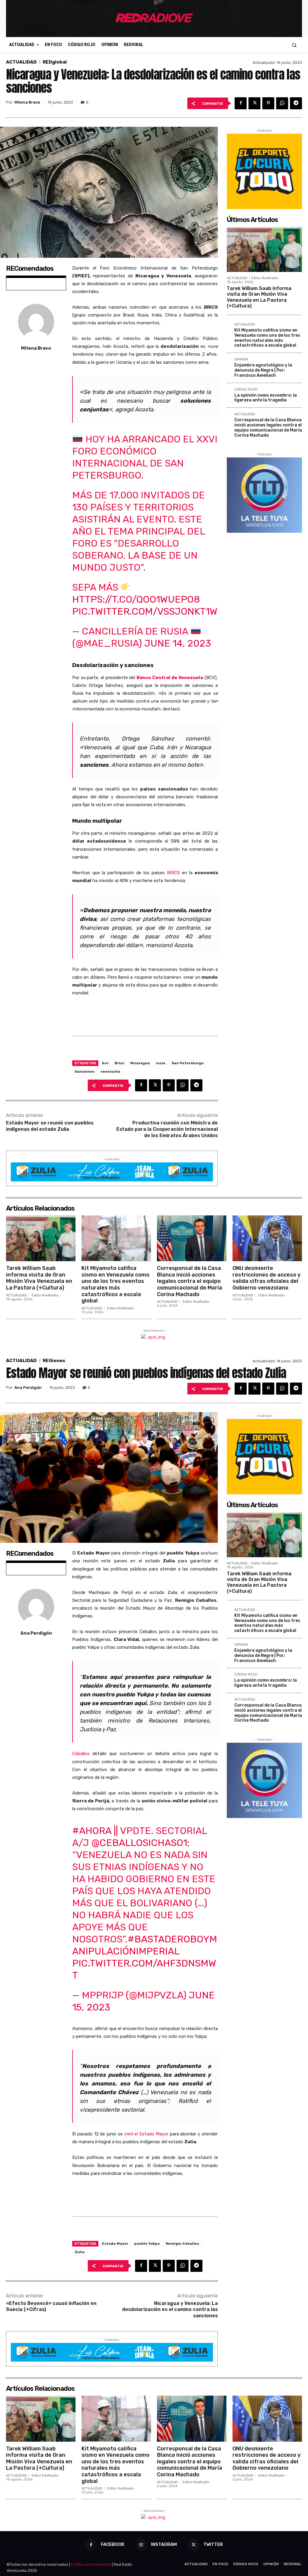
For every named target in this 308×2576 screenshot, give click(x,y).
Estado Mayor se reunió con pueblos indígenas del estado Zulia (50, 1126)
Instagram (164, 2544)
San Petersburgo (188, 1063)
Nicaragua (140, 1063)
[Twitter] (254, 103)
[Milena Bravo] (36, 322)
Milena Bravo (27, 102)
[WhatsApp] (282, 103)
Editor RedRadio (265, 278)
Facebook (112, 2544)
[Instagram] (141, 2545)
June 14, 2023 (178, 643)
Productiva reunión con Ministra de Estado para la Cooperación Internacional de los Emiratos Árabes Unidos (167, 1129)
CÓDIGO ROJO (246, 390)
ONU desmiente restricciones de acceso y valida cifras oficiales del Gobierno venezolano (266, 1278)
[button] (294, 45)
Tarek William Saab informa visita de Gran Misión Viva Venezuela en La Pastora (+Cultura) (259, 297)
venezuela (110, 1071)
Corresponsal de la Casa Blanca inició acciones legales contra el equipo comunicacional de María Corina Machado (268, 427)
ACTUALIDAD (21, 62)
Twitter (213, 2544)
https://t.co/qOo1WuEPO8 (136, 599)
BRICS (173, 873)
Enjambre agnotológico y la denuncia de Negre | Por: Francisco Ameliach (263, 370)
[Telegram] (296, 103)
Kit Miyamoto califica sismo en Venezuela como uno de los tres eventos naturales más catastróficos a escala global (267, 338)
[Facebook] (241, 103)
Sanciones (85, 1071)
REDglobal (55, 62)
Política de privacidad (91, 2564)
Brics (119, 1063)
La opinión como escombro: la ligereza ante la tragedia (266, 398)
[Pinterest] (268, 103)
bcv (105, 1063)
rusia (161, 1063)
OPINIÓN (241, 360)
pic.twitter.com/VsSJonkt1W (145, 611)
